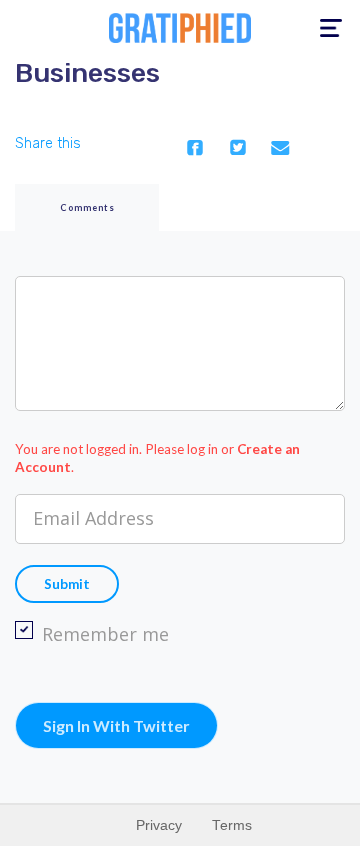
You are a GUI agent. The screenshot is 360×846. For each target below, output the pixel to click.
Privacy (159, 825)
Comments (87, 207)
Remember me (105, 634)
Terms (232, 825)
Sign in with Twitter (116, 725)
